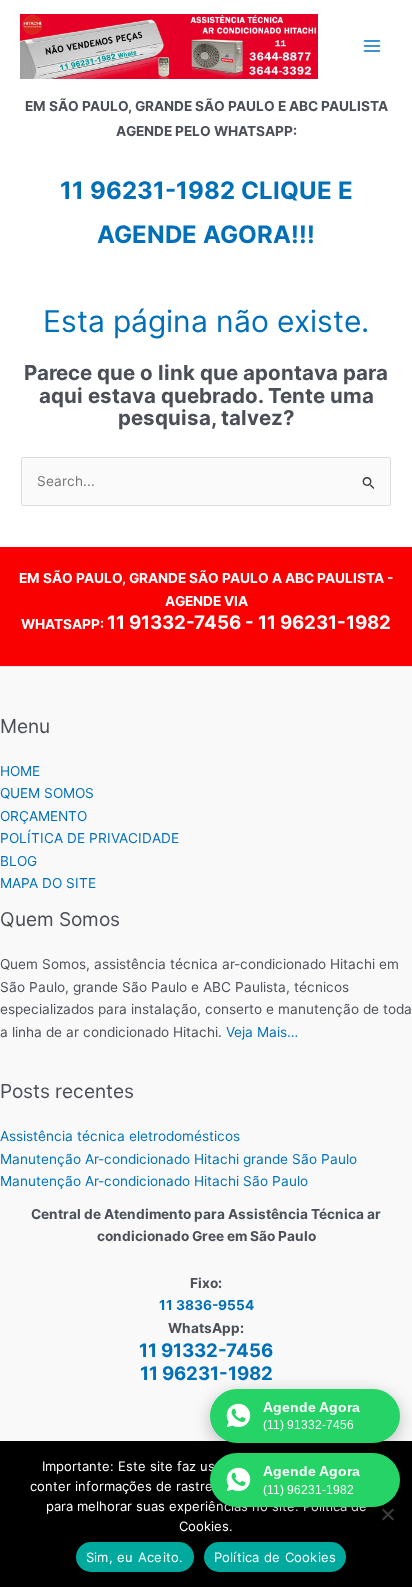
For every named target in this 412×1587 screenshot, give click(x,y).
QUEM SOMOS (47, 793)
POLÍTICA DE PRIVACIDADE (89, 838)
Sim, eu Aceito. (135, 1557)
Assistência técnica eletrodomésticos (120, 1136)
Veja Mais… (262, 1032)
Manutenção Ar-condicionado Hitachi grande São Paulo (178, 1159)
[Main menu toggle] (372, 46)
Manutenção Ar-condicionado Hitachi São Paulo (154, 1181)
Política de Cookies (275, 1557)
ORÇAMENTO (43, 816)
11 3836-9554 (206, 1305)
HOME (20, 771)
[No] (387, 1514)
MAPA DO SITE (48, 883)
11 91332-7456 (174, 622)
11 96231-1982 (324, 622)
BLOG (18, 861)
